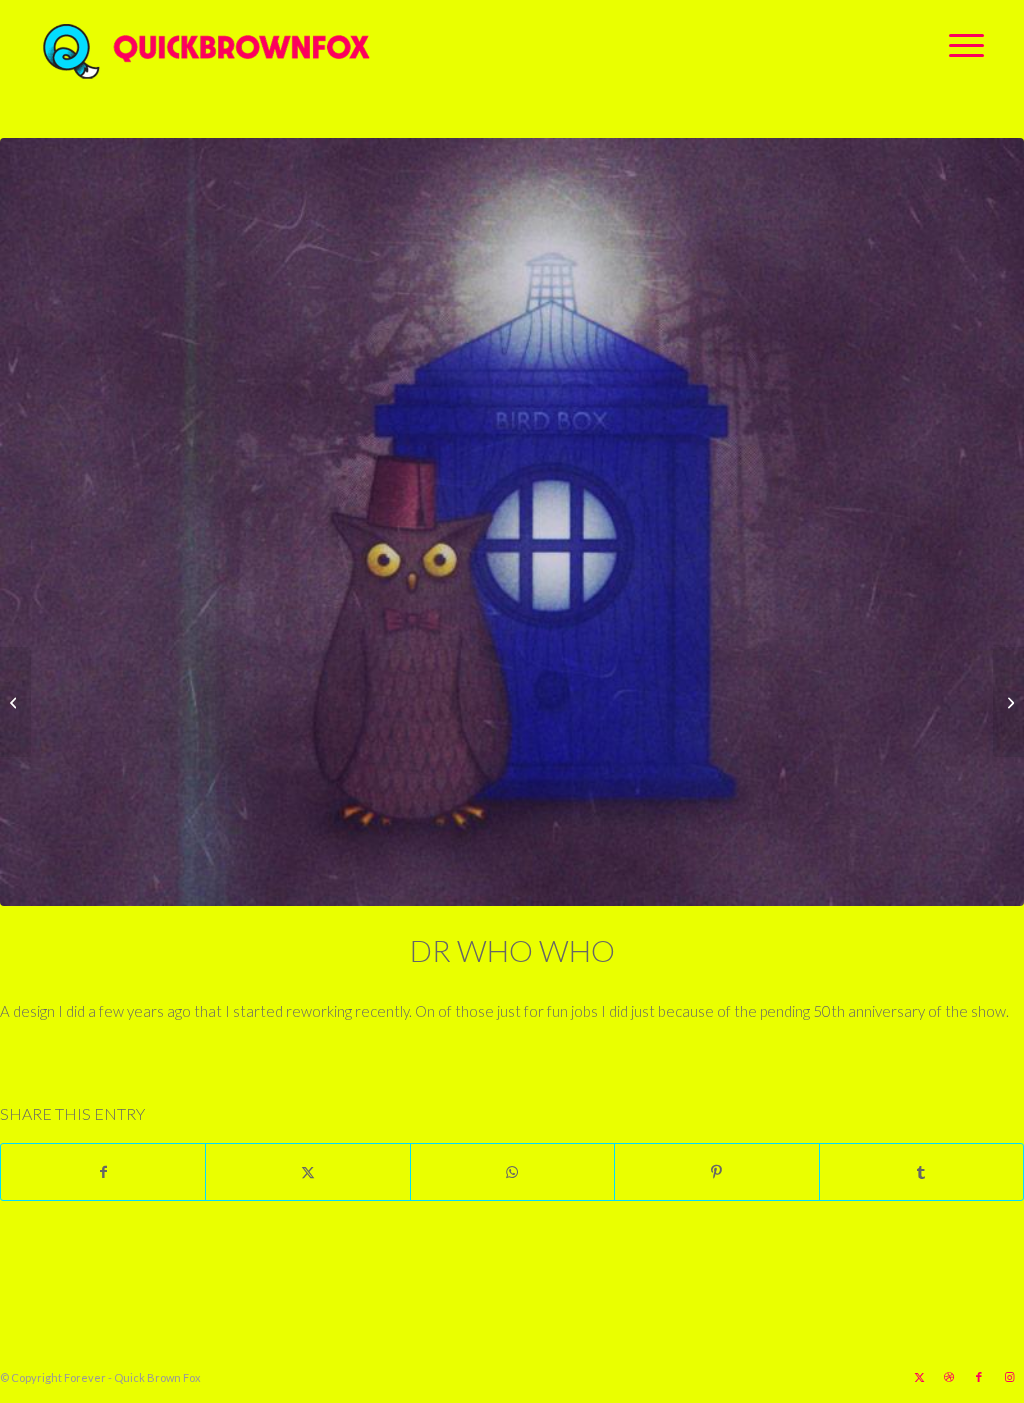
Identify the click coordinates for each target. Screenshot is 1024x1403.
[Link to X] (919, 1377)
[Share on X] (307, 1172)
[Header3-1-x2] (317, 45)
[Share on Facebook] (103, 1172)
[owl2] (512, 522)
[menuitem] (960, 45)
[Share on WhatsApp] (512, 1172)
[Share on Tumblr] (921, 1172)
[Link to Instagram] (1009, 1377)
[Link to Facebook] (979, 1377)
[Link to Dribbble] (949, 1377)
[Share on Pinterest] (716, 1172)
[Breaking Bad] (15, 702)
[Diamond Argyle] (1008, 702)
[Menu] (960, 45)
